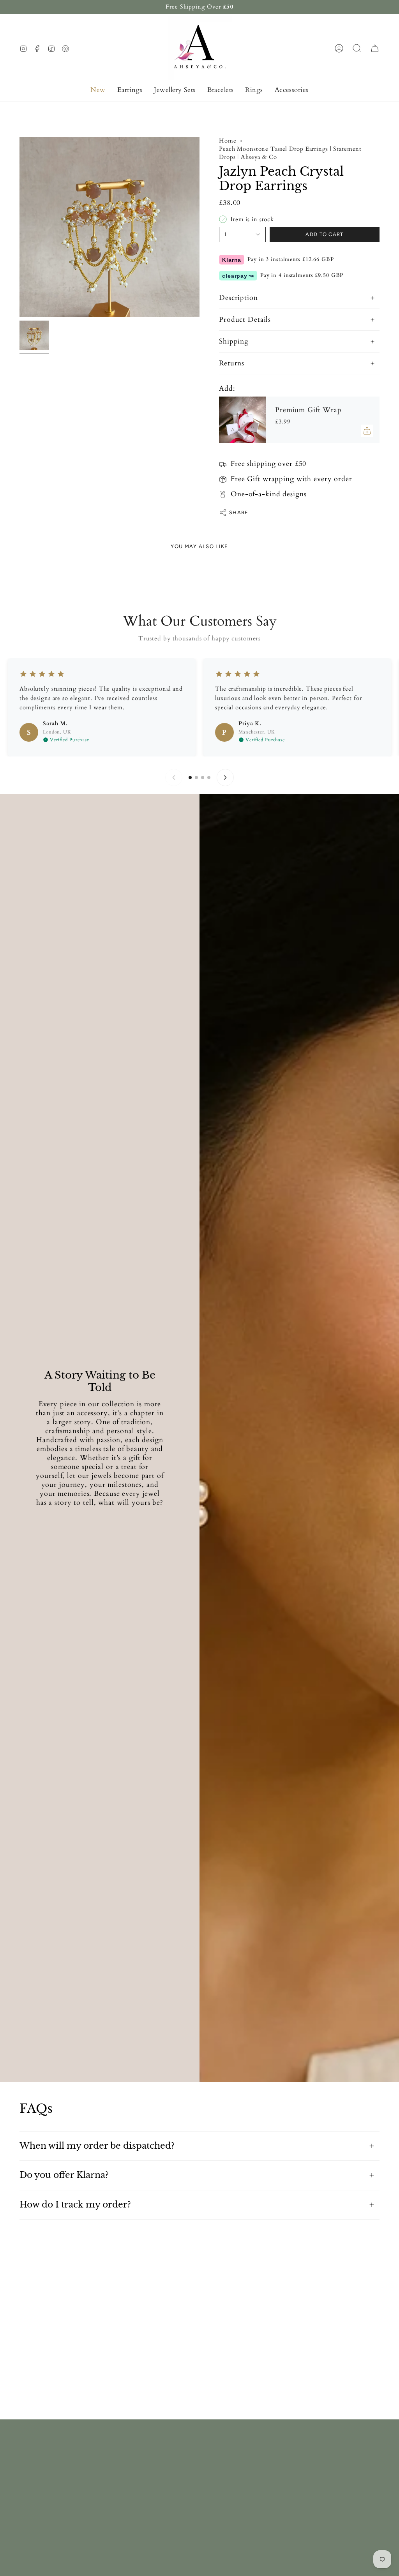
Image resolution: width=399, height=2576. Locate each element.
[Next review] (225, 778)
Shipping (234, 341)
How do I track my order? (75, 2205)
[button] (130, 90)
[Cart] (375, 48)
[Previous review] (174, 778)
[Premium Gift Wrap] (242, 420)
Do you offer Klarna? (64, 2175)
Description (238, 298)
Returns (232, 363)
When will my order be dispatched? (97, 2146)
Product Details (245, 320)
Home (228, 141)
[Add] (367, 431)
